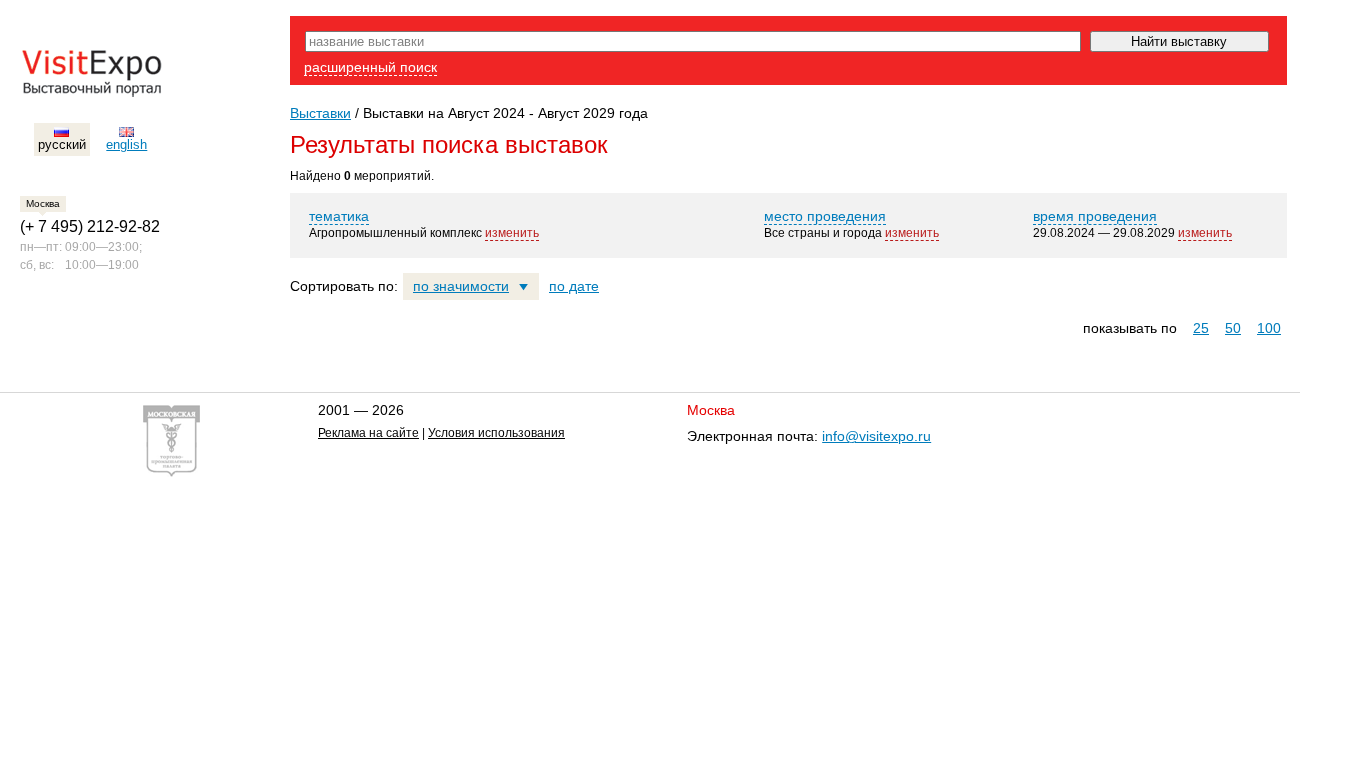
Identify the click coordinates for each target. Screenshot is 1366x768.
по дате (574, 286)
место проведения (825, 216)
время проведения (1095, 216)
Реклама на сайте (368, 433)
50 (1233, 328)
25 (1201, 328)
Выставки (320, 113)
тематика (339, 216)
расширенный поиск (370, 67)
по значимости (461, 286)
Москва (43, 203)
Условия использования (496, 433)
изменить (512, 233)
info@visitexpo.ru (876, 436)
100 (1269, 328)
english (126, 144)
